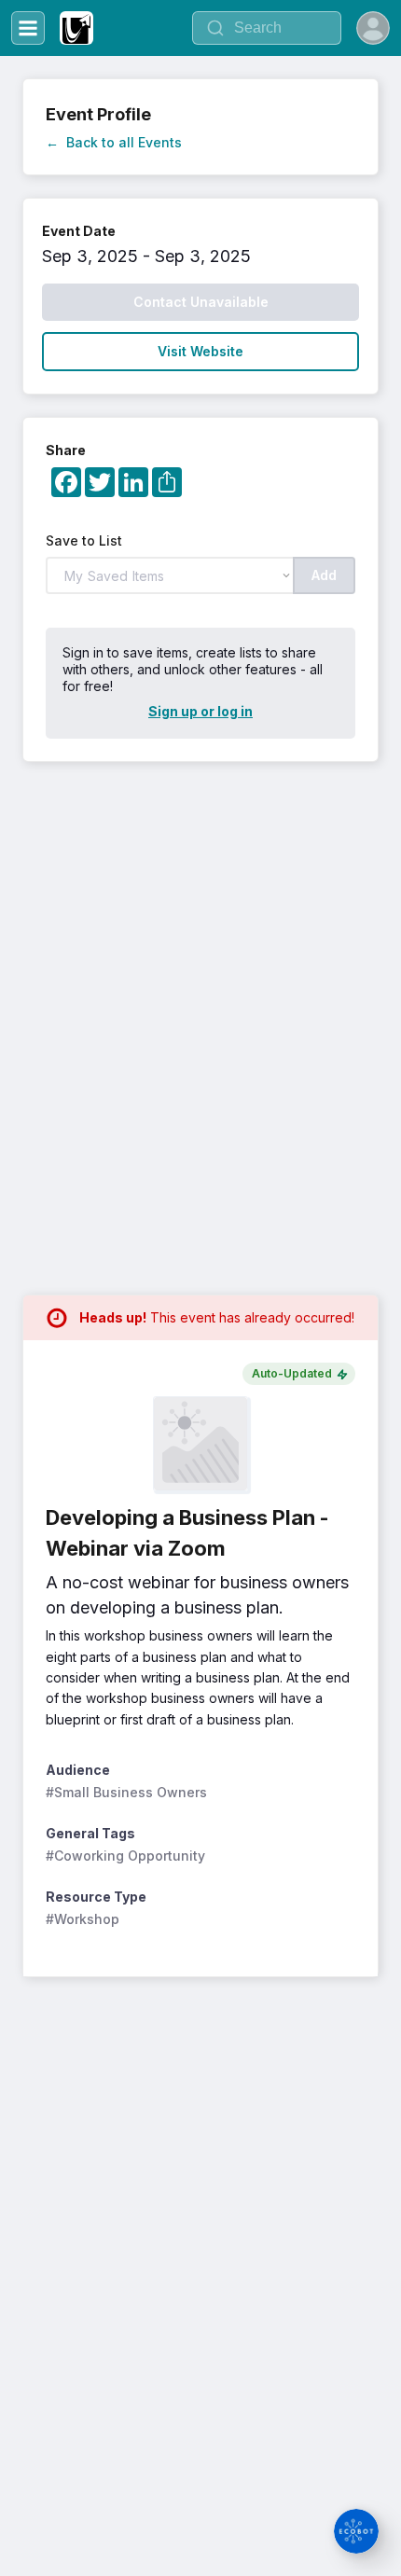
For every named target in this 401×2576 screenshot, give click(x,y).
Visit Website (200, 351)
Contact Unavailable (201, 302)
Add (324, 575)
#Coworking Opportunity (125, 1856)
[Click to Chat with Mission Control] (356, 2531)
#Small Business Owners (126, 1792)
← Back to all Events (114, 142)
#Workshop (83, 1919)
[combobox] (267, 28)
